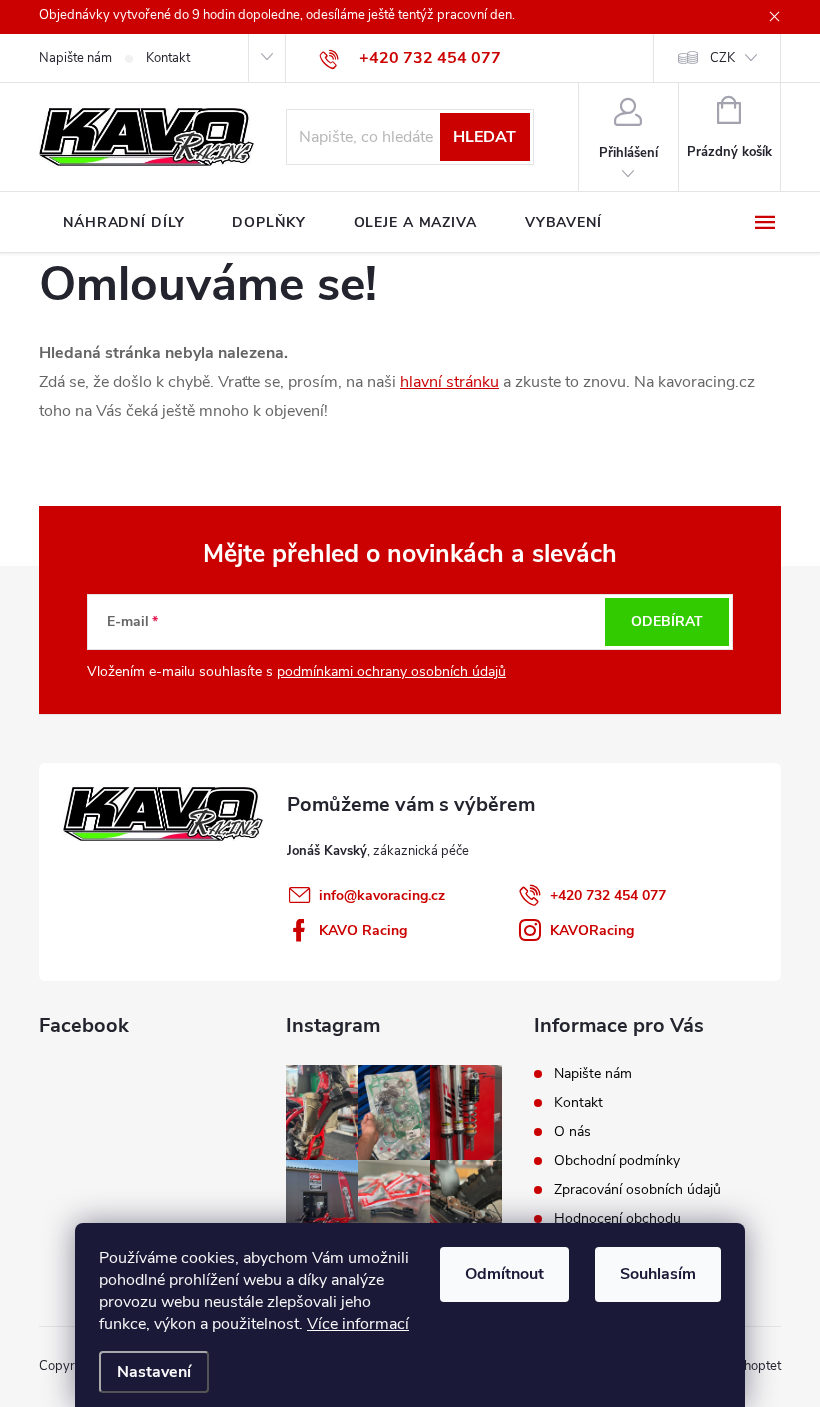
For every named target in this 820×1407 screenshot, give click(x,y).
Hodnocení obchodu (617, 1218)
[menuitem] (123, 223)
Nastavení (154, 1372)
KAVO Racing (363, 930)
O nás (572, 1131)
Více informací (358, 1324)
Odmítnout (504, 1274)
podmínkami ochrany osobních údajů (391, 671)
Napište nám (75, 58)
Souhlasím (658, 1274)
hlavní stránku (449, 382)
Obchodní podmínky (617, 1160)
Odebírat (667, 621)
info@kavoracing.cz (382, 895)
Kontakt (168, 58)
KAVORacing (592, 930)
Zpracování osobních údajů (637, 1189)
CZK (722, 58)
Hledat (484, 137)
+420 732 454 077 (608, 895)
